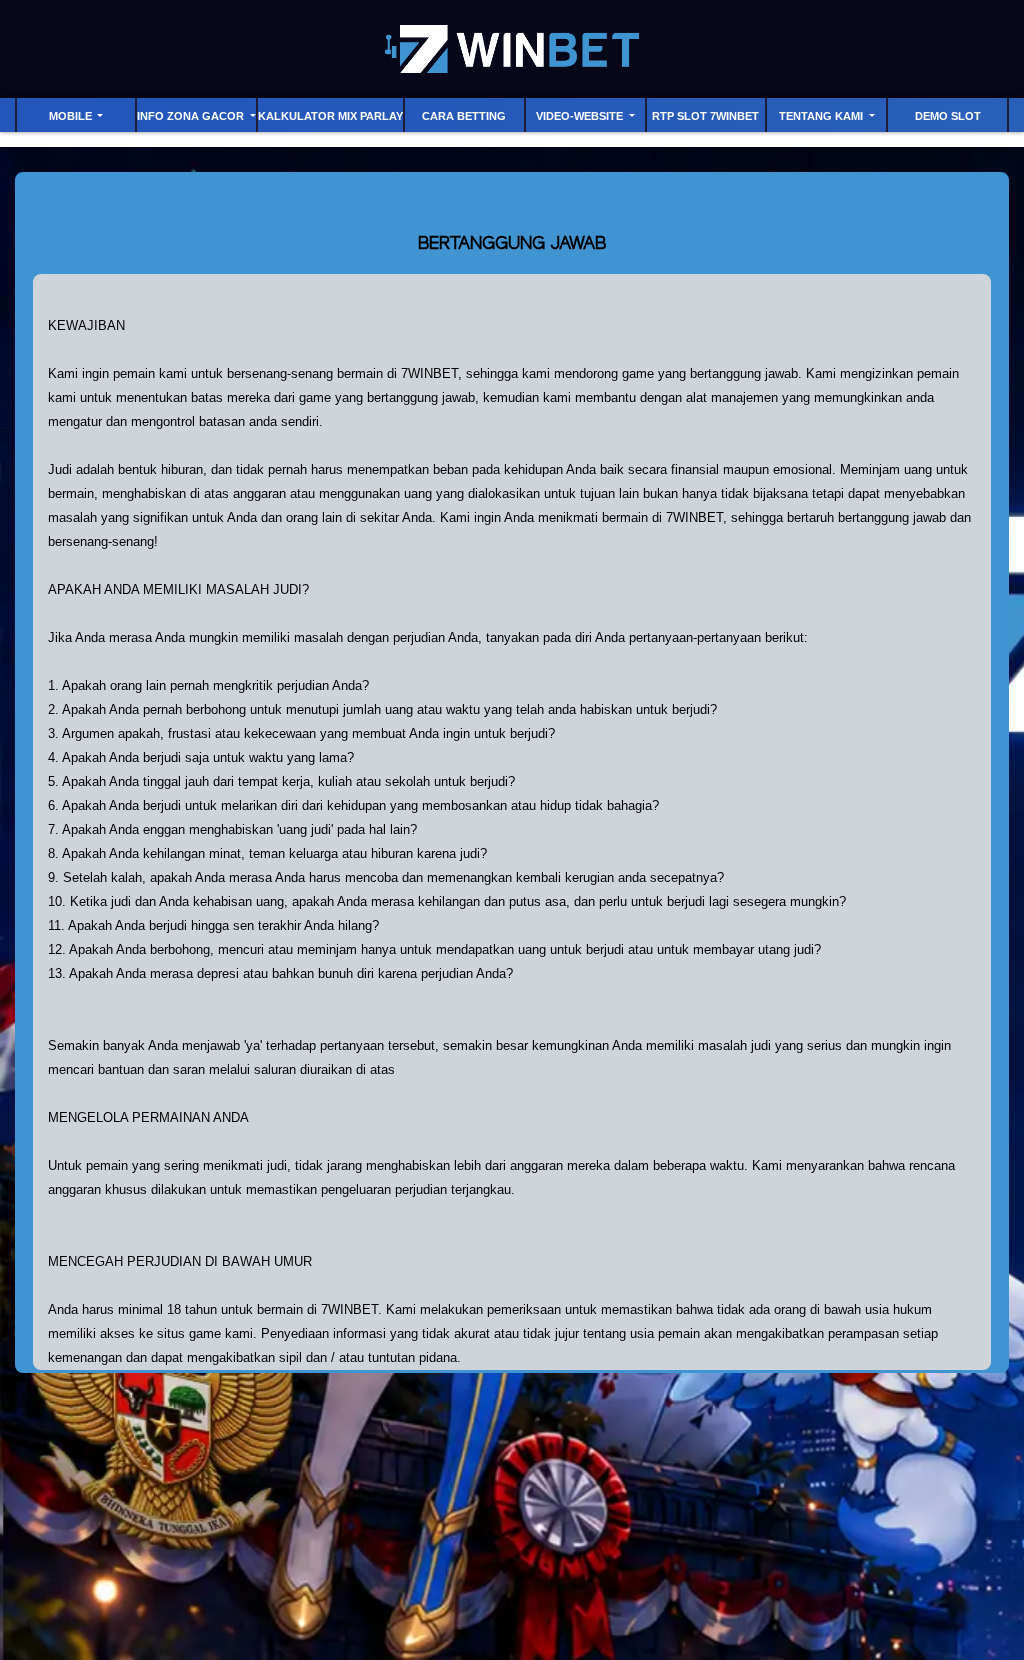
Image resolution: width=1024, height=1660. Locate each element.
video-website (581, 116)
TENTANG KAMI (822, 116)
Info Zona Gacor (192, 116)
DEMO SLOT (948, 116)
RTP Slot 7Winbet (705, 116)
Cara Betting (464, 116)
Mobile (72, 116)
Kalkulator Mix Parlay (330, 116)
